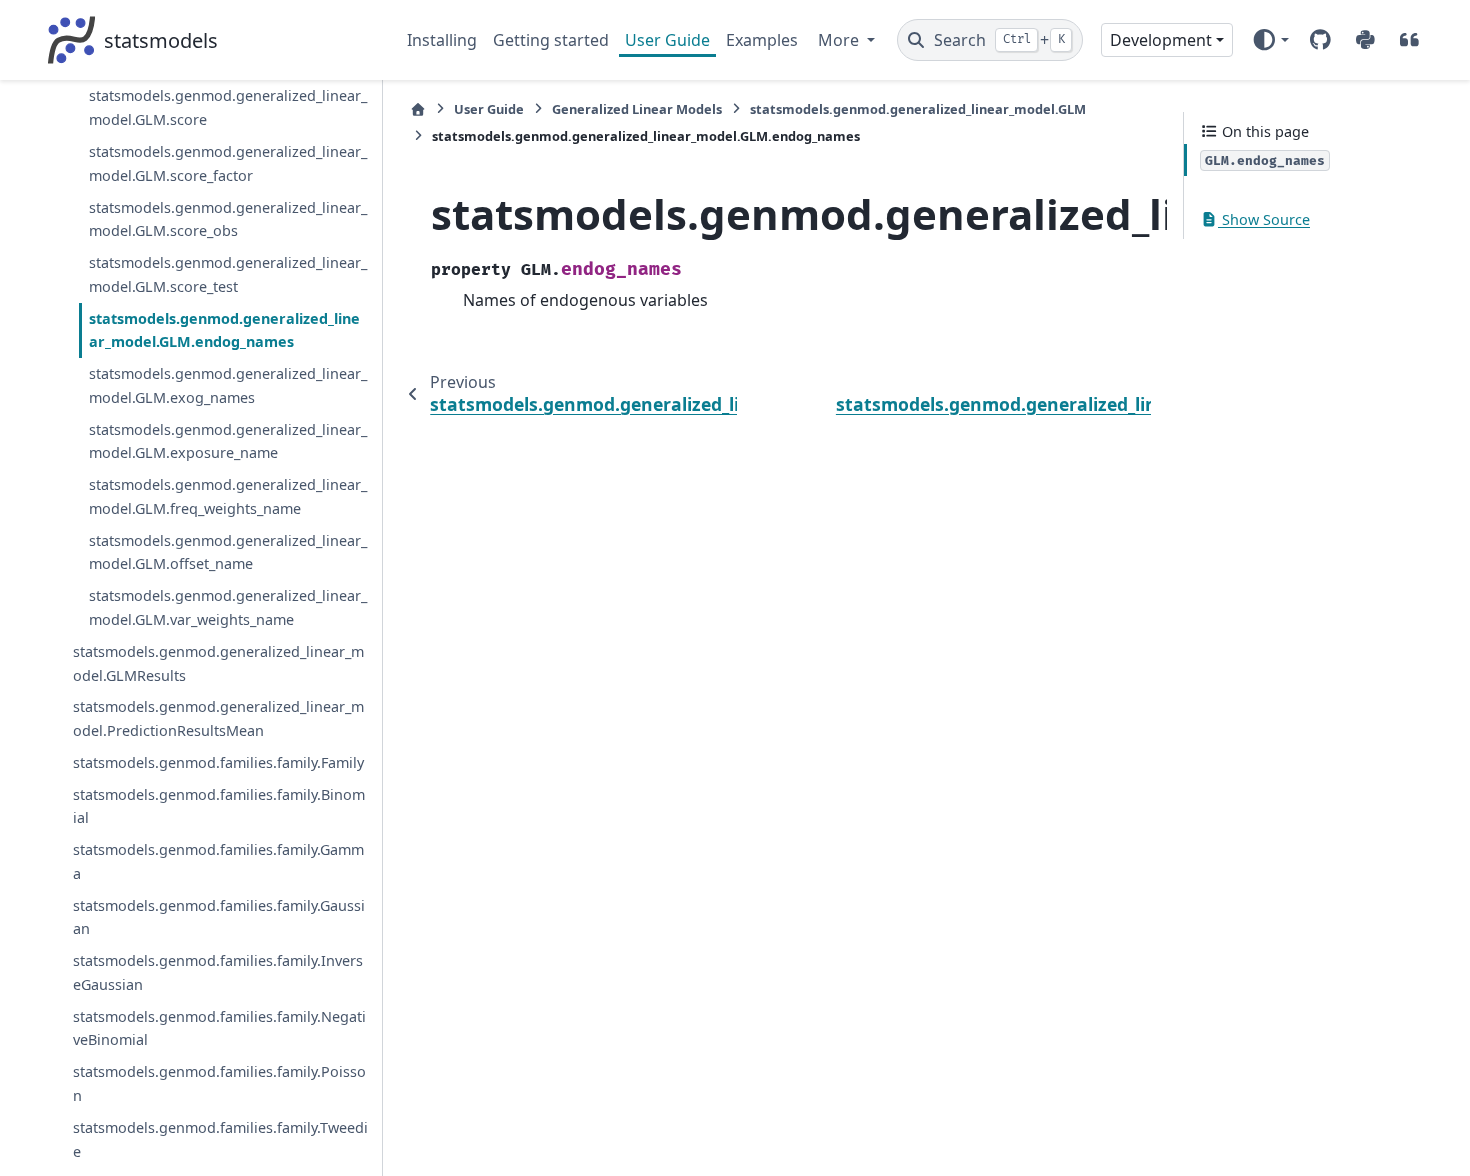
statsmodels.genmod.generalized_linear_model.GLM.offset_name (228, 552)
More (840, 40)
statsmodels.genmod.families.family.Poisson (219, 1083)
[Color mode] (1270, 40)
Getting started (551, 40)
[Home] (418, 109)
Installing (442, 40)
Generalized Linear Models (637, 109)
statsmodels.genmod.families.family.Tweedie (220, 1139)
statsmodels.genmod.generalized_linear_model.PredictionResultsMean (218, 718)
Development (1161, 40)
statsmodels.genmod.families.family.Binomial (219, 806)
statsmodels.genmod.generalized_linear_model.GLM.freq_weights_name (228, 496)
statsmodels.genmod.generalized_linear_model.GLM (918, 109)
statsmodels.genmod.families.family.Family (218, 762)
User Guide (667, 40)
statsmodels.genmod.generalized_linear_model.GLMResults (218, 663)
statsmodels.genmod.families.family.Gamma (218, 861)
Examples (762, 40)
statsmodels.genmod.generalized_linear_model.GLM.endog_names (224, 330)
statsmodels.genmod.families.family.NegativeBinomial (219, 1028)
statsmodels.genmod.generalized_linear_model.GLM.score (228, 107)
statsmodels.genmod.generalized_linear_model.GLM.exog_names (228, 385)
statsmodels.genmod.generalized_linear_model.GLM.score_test (228, 274)
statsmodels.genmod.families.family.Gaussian (219, 917)
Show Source (1264, 219)
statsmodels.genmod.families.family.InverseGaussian (218, 972)
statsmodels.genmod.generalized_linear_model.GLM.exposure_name (228, 441)
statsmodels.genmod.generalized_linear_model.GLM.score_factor (228, 163)
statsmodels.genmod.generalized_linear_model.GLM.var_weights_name (228, 607)
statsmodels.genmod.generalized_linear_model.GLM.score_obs (228, 219)
